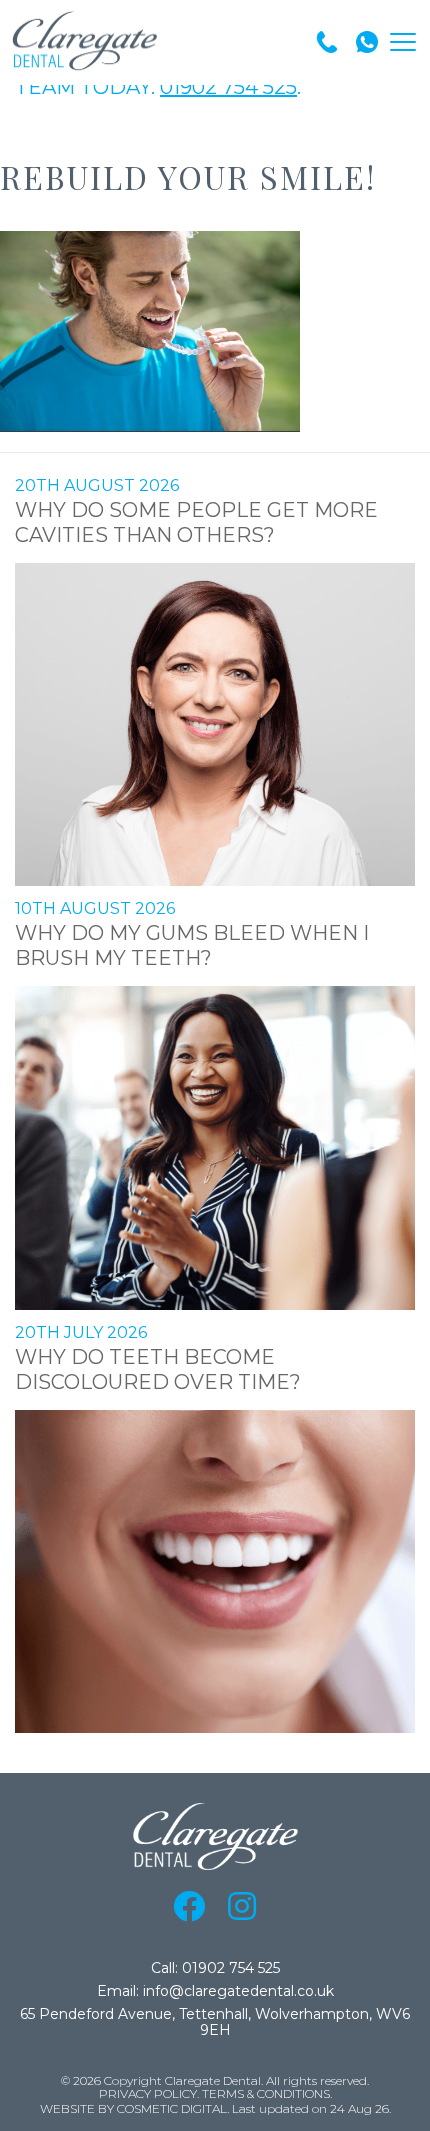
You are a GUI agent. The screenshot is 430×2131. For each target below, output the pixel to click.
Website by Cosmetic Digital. (134, 2109)
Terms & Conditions (266, 2094)
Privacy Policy (148, 2094)
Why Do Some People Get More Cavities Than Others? (196, 522)
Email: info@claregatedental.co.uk (215, 1991)
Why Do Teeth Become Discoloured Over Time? (158, 1369)
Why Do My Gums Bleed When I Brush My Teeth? (192, 945)
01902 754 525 (228, 87)
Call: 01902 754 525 (215, 1968)
